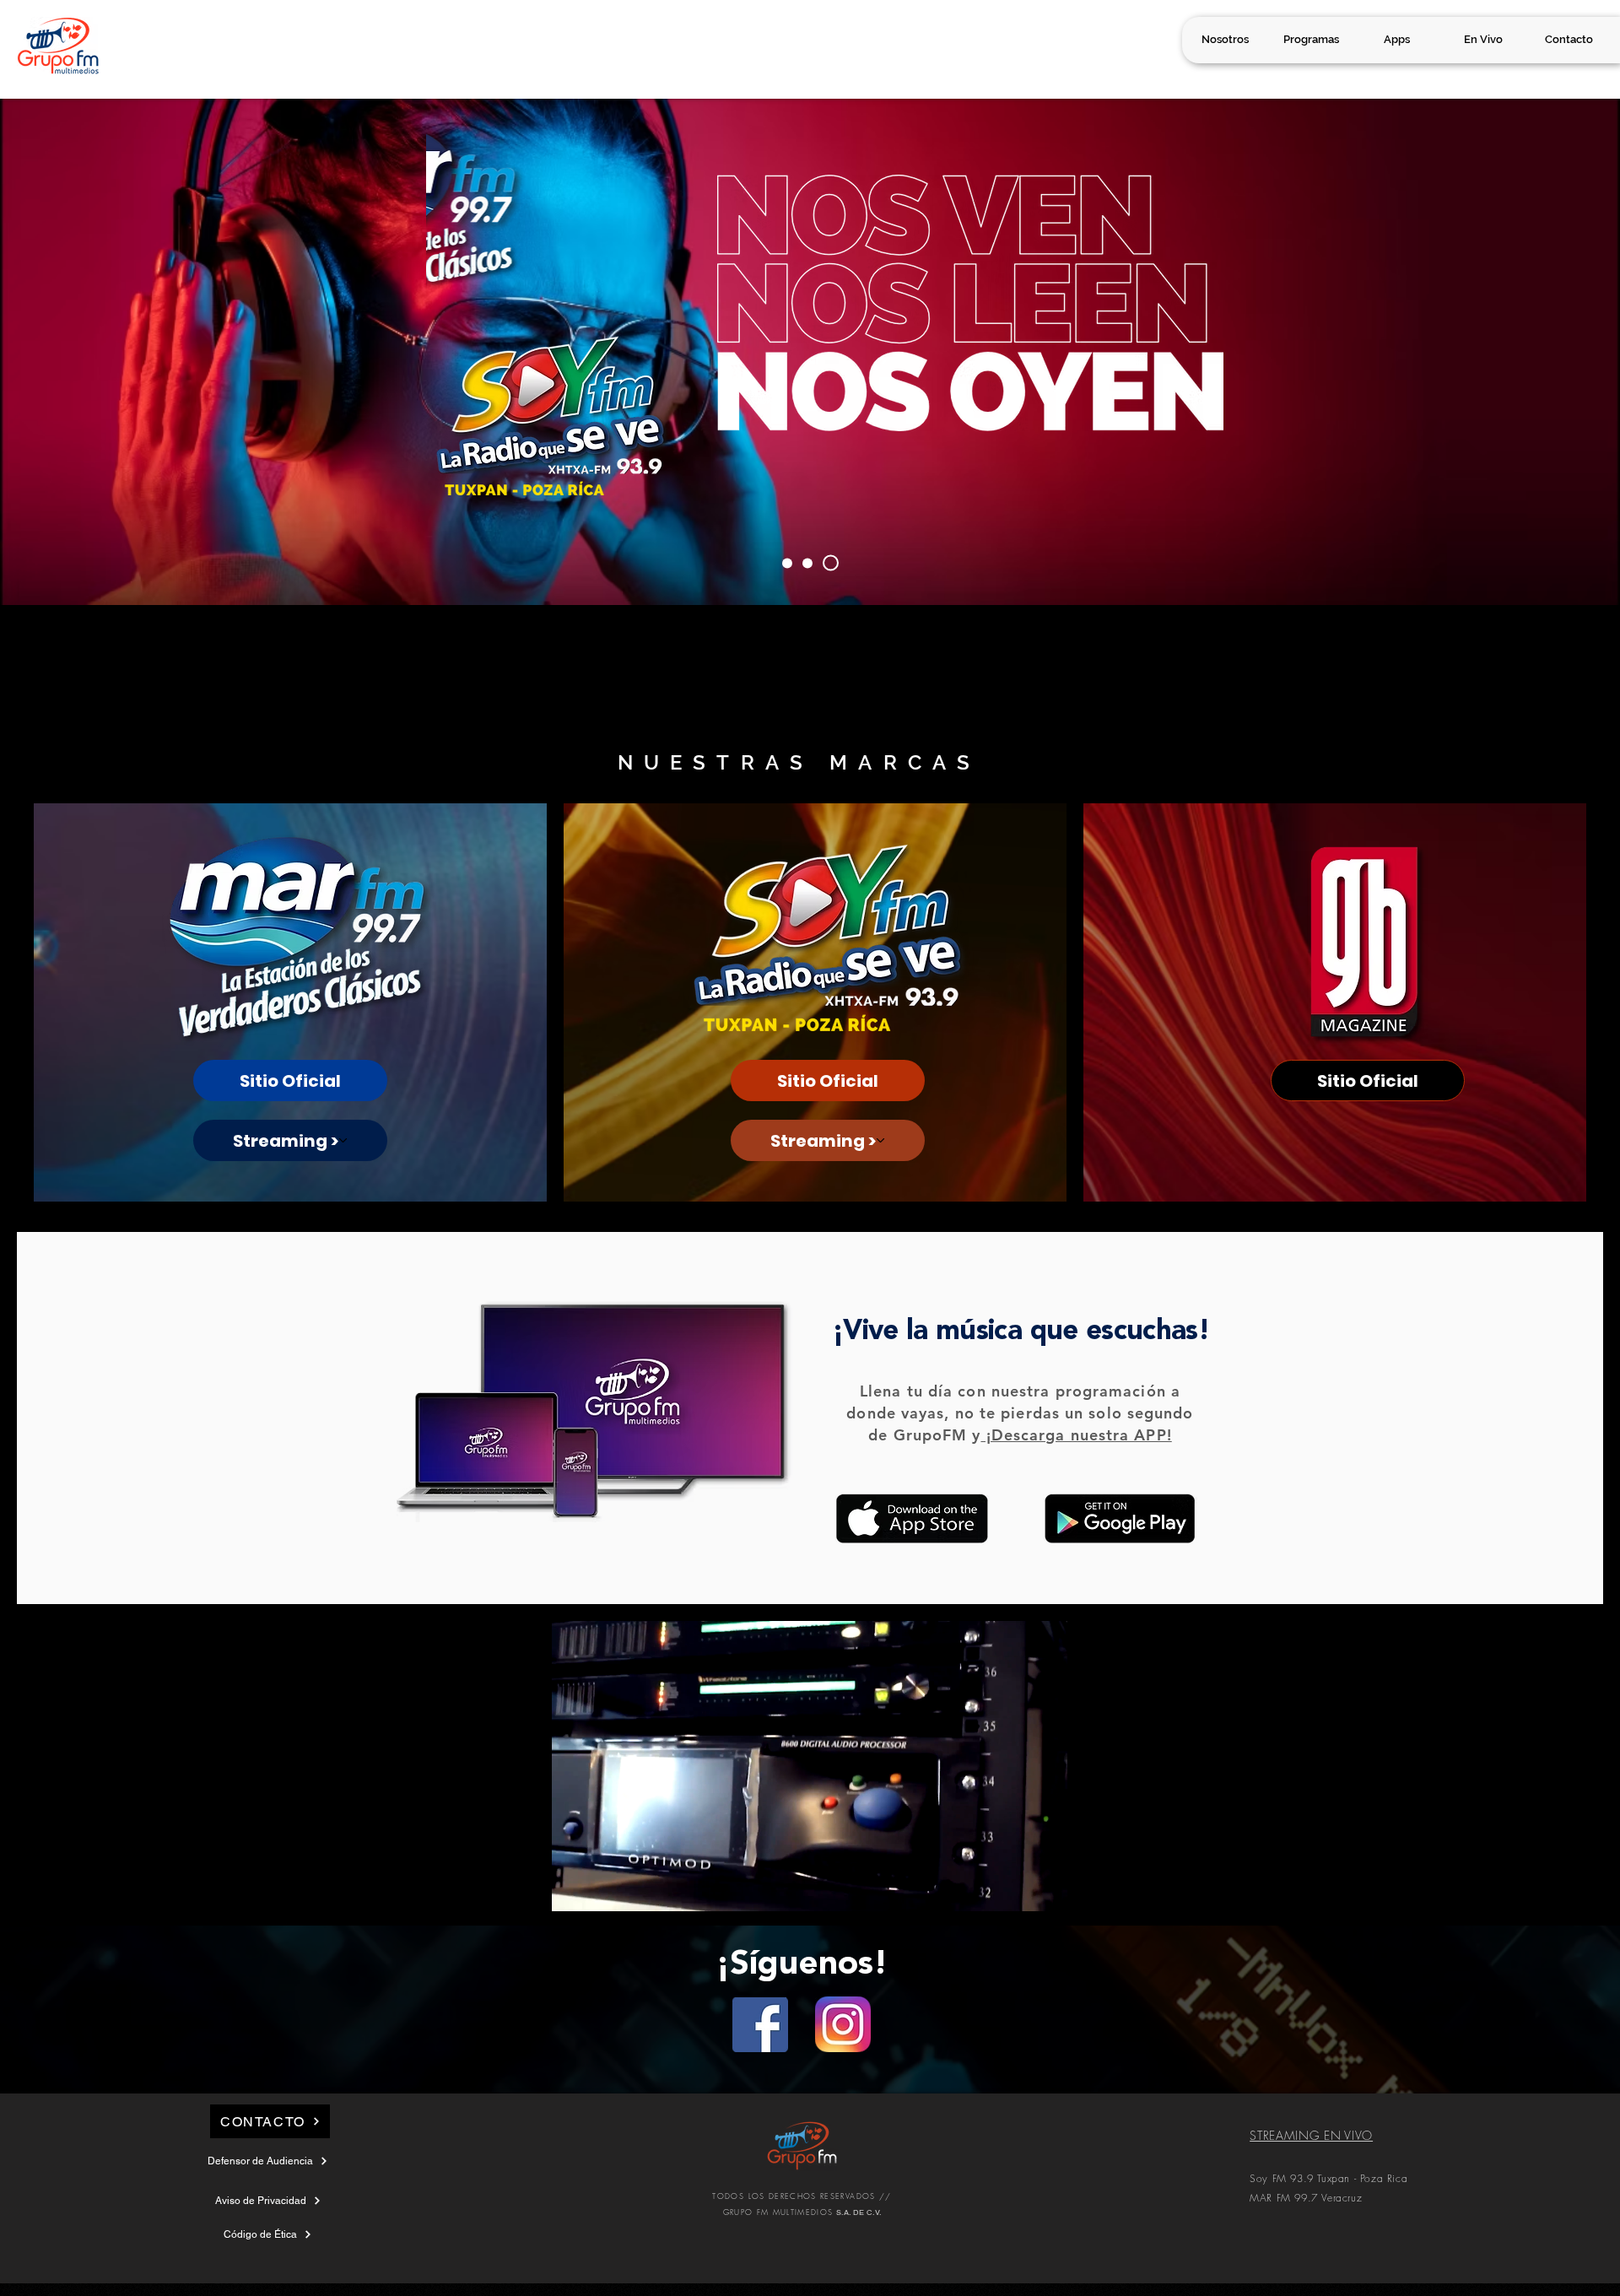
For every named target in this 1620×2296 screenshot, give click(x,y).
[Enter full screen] (1045, 1888)
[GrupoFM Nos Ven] (790, 563)
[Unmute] (602, 1888)
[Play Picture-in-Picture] (1016, 1888)
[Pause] (574, 1888)
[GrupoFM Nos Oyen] (834, 563)
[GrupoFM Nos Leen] (813, 563)
